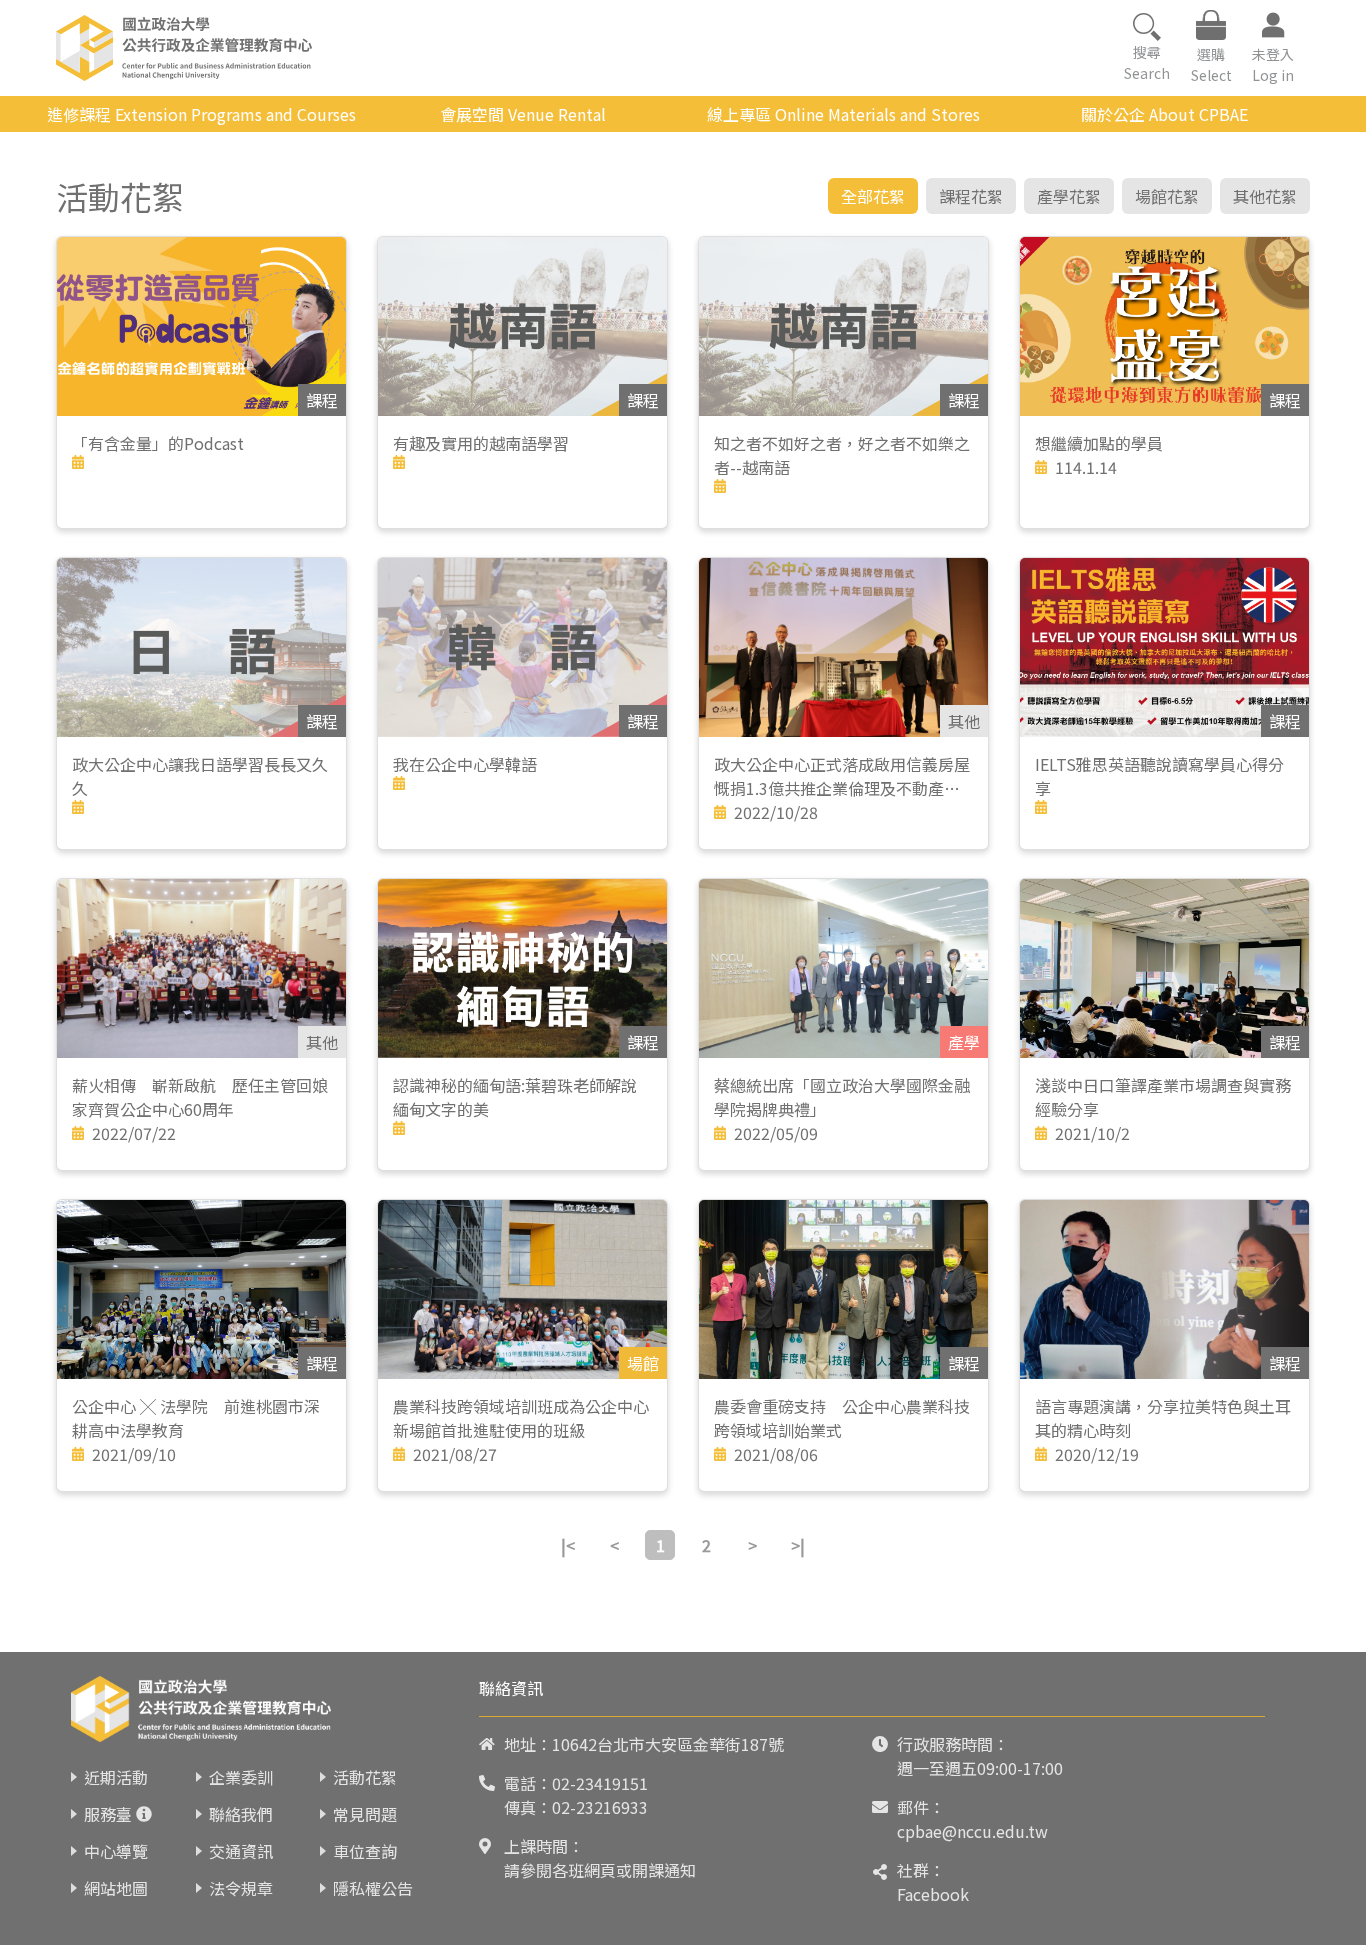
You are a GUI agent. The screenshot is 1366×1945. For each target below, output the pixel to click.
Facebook (933, 1894)
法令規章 (241, 1888)
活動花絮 (365, 1777)
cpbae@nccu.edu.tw (972, 1831)
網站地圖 (116, 1888)
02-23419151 (600, 1783)
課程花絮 (971, 196)
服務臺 (108, 1814)
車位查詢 (365, 1851)
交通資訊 (241, 1851)
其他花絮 (1265, 196)
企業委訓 (241, 1777)
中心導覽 (116, 1851)
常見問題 (365, 1814)
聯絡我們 (241, 1814)
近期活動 (116, 1777)
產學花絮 (1069, 196)
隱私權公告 (373, 1888)
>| (798, 1545)
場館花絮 (1167, 196)
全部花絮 (873, 196)
